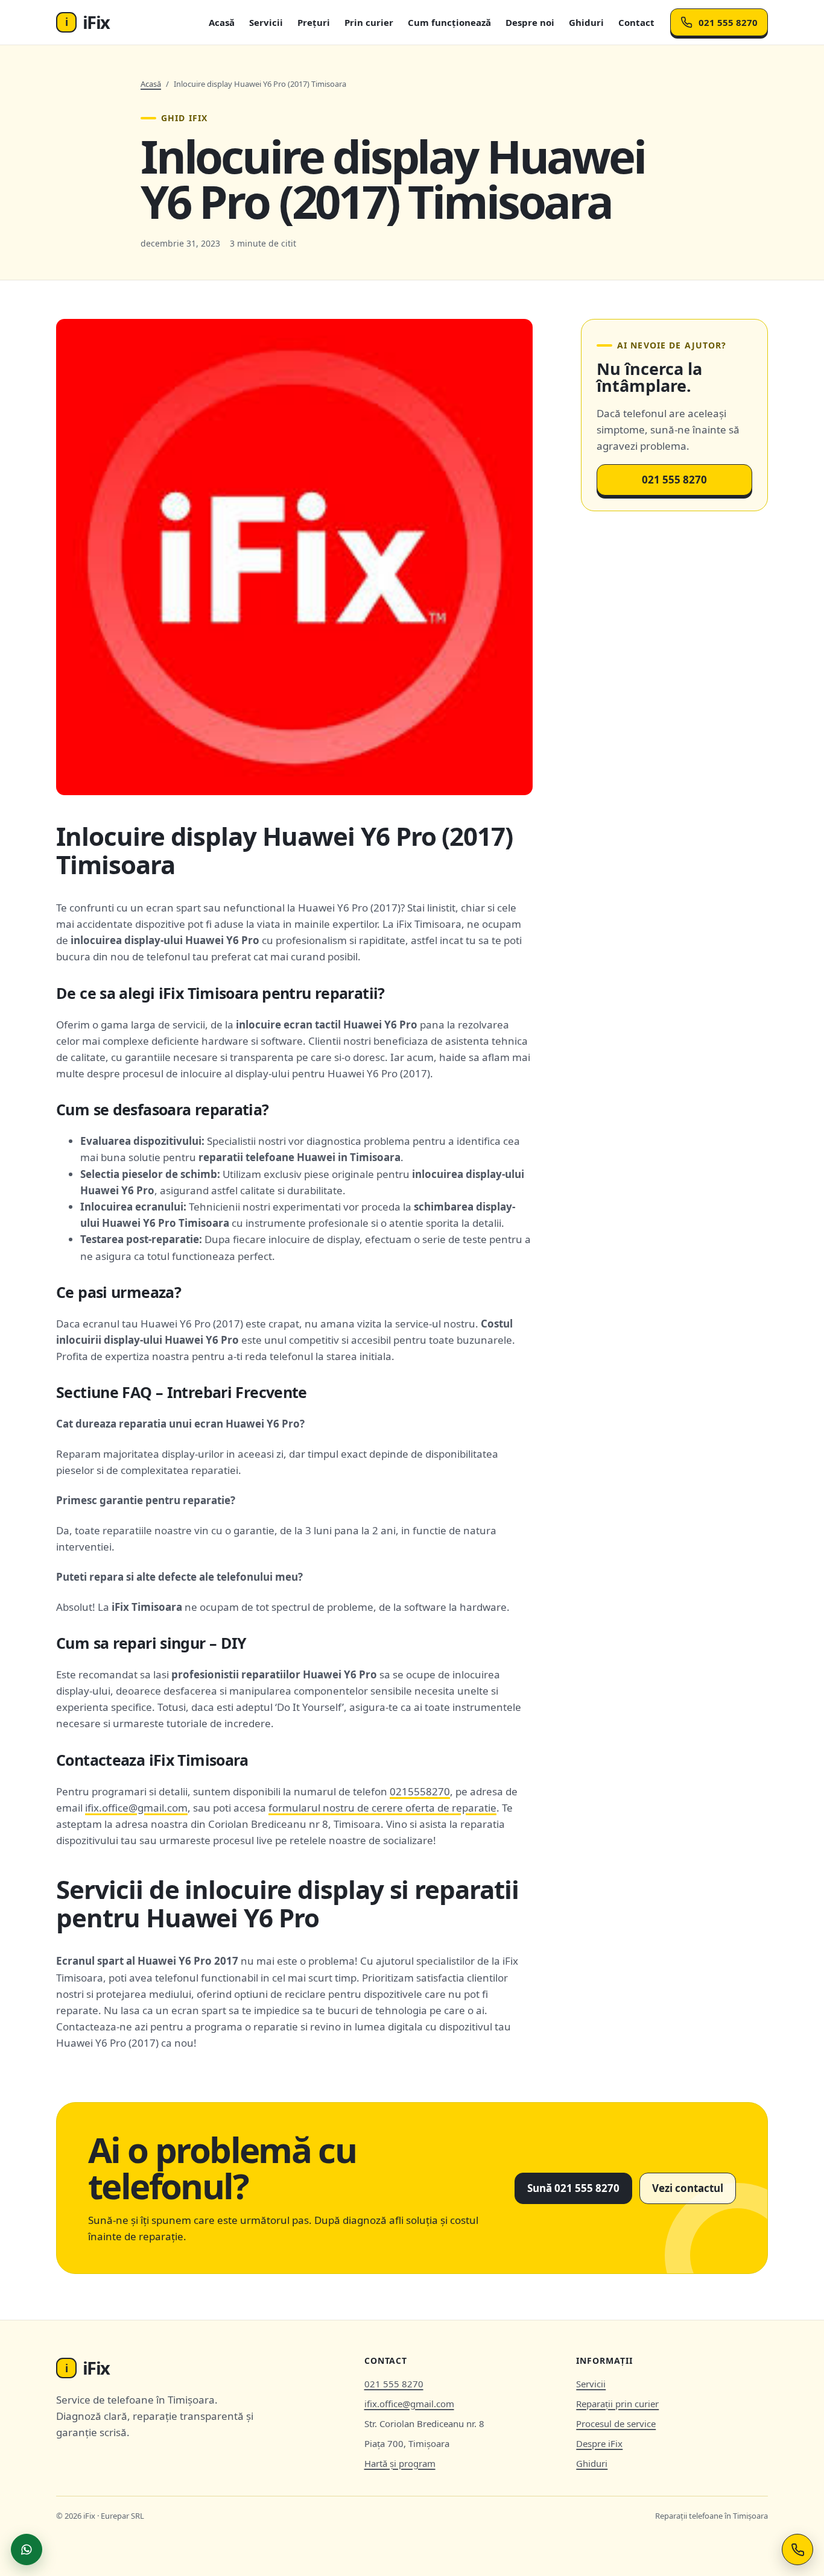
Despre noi (530, 22)
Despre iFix (599, 2443)
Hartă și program (400, 2463)
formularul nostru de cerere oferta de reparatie (382, 1808)
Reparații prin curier (617, 2404)
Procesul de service (616, 2423)
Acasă (222, 22)
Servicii (266, 22)
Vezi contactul (688, 2188)
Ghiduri (586, 22)
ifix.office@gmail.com (136, 1808)
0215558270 (420, 1791)
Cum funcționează (449, 22)
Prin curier (369, 22)
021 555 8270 (728, 22)
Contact (636, 22)
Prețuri (314, 22)
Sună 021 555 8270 (573, 2188)
